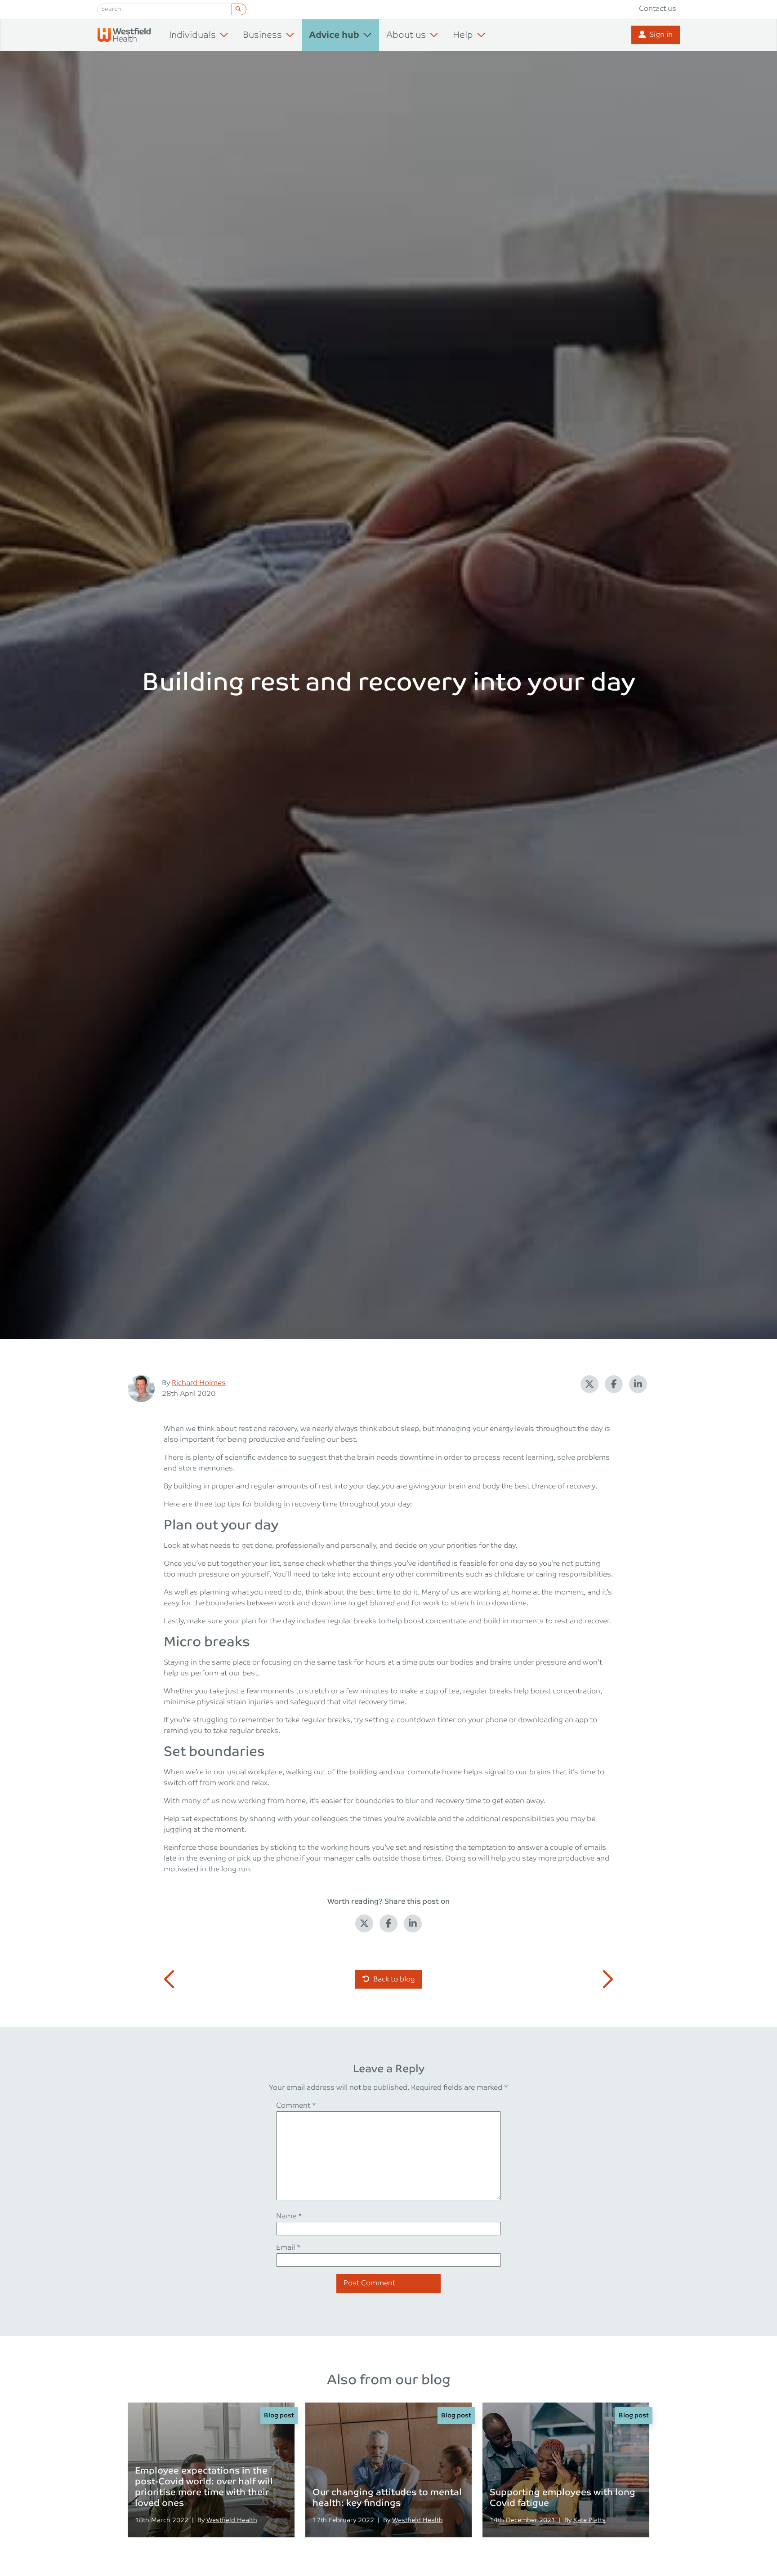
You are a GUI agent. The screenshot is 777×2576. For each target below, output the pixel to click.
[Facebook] (614, 1384)
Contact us (658, 9)
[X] (589, 1384)
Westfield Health (232, 2520)
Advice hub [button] (334, 35)
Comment (296, 2106)
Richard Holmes (199, 1383)
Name (289, 2216)
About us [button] (406, 35)
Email (288, 2248)
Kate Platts (589, 2520)
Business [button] (262, 35)
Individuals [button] (192, 35)
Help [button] (463, 35)
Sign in (661, 35)
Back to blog (394, 1979)
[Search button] (239, 9)
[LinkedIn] (638, 1384)
